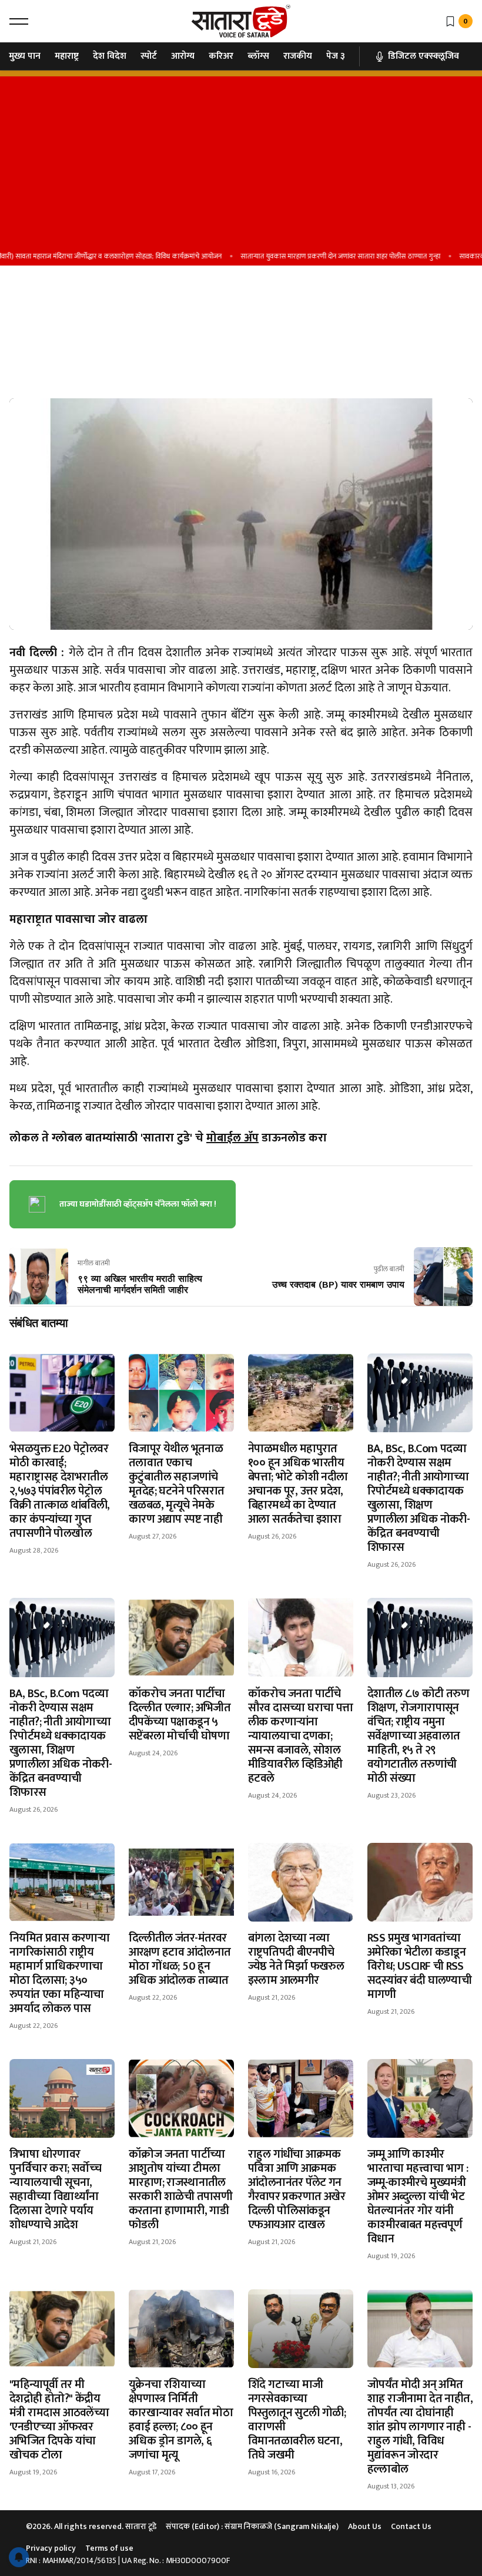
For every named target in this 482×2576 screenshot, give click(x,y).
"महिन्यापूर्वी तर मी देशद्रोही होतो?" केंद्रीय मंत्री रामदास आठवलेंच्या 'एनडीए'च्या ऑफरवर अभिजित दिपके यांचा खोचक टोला (59, 2420)
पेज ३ (336, 56)
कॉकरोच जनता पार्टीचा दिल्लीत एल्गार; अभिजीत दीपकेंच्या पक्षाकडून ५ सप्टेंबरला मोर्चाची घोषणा (180, 1715)
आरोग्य (183, 56)
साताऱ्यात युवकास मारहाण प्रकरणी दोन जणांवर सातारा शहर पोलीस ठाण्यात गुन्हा (316, 256)
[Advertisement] (241, 159)
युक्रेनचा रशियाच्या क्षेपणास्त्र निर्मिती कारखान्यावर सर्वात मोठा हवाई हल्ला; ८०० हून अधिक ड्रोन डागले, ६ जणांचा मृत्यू (181, 2420)
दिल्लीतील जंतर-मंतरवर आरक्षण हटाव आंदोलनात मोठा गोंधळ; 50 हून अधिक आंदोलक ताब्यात (180, 1959)
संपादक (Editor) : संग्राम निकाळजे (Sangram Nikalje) (252, 2526)
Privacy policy (51, 2548)
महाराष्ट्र (67, 56)
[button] (19, 21)
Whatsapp (32, 353)
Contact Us (411, 2526)
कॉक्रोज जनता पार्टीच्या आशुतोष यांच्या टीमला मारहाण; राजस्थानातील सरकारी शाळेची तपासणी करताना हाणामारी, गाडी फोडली (180, 2189)
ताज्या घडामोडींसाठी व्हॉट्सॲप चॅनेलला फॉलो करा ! (138, 1204)
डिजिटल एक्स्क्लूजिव (424, 56)
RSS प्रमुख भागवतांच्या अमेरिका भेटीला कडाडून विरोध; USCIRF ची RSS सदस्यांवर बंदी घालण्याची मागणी (419, 1966)
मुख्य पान (25, 56)
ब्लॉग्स (258, 56)
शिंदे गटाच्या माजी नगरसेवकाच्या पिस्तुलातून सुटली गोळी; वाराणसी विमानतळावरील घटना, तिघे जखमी (297, 2420)
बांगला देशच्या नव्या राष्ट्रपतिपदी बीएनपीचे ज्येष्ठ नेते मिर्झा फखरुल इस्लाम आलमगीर (296, 1959)
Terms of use (109, 2548)
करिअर (221, 56)
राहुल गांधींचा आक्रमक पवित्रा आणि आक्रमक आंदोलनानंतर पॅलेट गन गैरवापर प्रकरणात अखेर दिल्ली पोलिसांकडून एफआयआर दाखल (297, 2189)
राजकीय (298, 56)
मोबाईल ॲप (232, 1138)
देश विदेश (110, 56)
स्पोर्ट (149, 56)
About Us (365, 2526)
